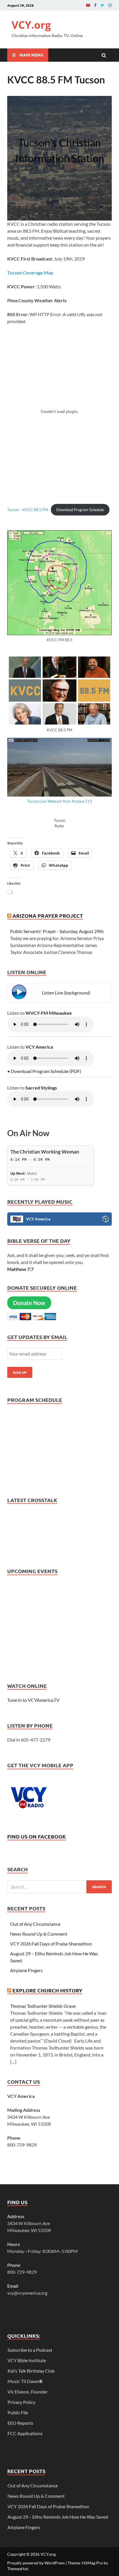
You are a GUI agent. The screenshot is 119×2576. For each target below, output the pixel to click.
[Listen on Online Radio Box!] (106, 1220)
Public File (18, 2412)
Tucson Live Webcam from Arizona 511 (60, 801)
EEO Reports (20, 2423)
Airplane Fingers (26, 1970)
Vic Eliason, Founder (28, 2392)
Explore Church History (47, 1990)
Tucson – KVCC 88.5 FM (28, 510)
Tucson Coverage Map (30, 273)
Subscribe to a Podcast (30, 2350)
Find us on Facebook (37, 1836)
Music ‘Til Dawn (25, 2381)
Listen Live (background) (66, 993)
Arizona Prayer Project (48, 916)
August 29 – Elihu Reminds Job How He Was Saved (58, 2517)
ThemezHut (18, 2569)
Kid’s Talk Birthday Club (31, 2371)
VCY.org (31, 25)
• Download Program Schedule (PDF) (44, 1071)
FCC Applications (25, 2433)
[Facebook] (95, 5)
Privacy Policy (21, 2402)
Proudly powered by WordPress (36, 2563)
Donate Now (29, 1303)
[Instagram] (110, 5)
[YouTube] (88, 5)
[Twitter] (102, 5)
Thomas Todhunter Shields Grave (43, 2006)
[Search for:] (59, 1887)
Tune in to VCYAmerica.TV (33, 1700)
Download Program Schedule (80, 510)
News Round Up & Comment (39, 1934)
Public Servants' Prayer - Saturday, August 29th (57, 931)
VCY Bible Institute (27, 2360)
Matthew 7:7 (20, 1269)
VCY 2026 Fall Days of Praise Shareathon (51, 1944)
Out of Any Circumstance (35, 1924)
